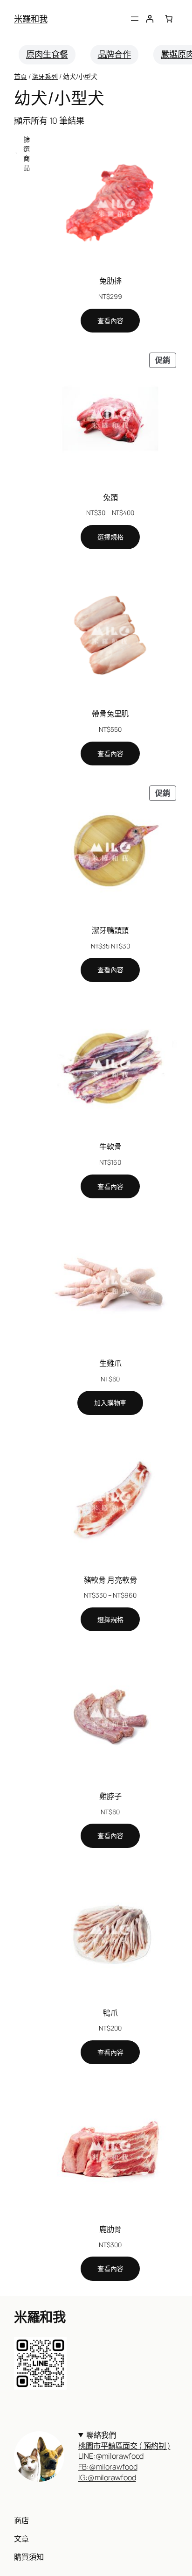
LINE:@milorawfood (111, 2456)
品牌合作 (115, 54)
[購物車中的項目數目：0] (169, 19)
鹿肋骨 (110, 2229)
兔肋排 (110, 281)
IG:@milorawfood (107, 2477)
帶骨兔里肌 (110, 714)
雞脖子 (110, 1796)
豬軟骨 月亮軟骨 (110, 1580)
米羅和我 (31, 19)
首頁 (21, 76)
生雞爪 (110, 1363)
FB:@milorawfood (108, 2467)
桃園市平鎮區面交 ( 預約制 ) (124, 2446)
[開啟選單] (135, 19)
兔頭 (110, 497)
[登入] (150, 19)
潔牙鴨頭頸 (110, 930)
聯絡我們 (124, 2440)
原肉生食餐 (47, 54)
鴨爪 (110, 2013)
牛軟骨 (110, 1146)
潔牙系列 (45, 76)
